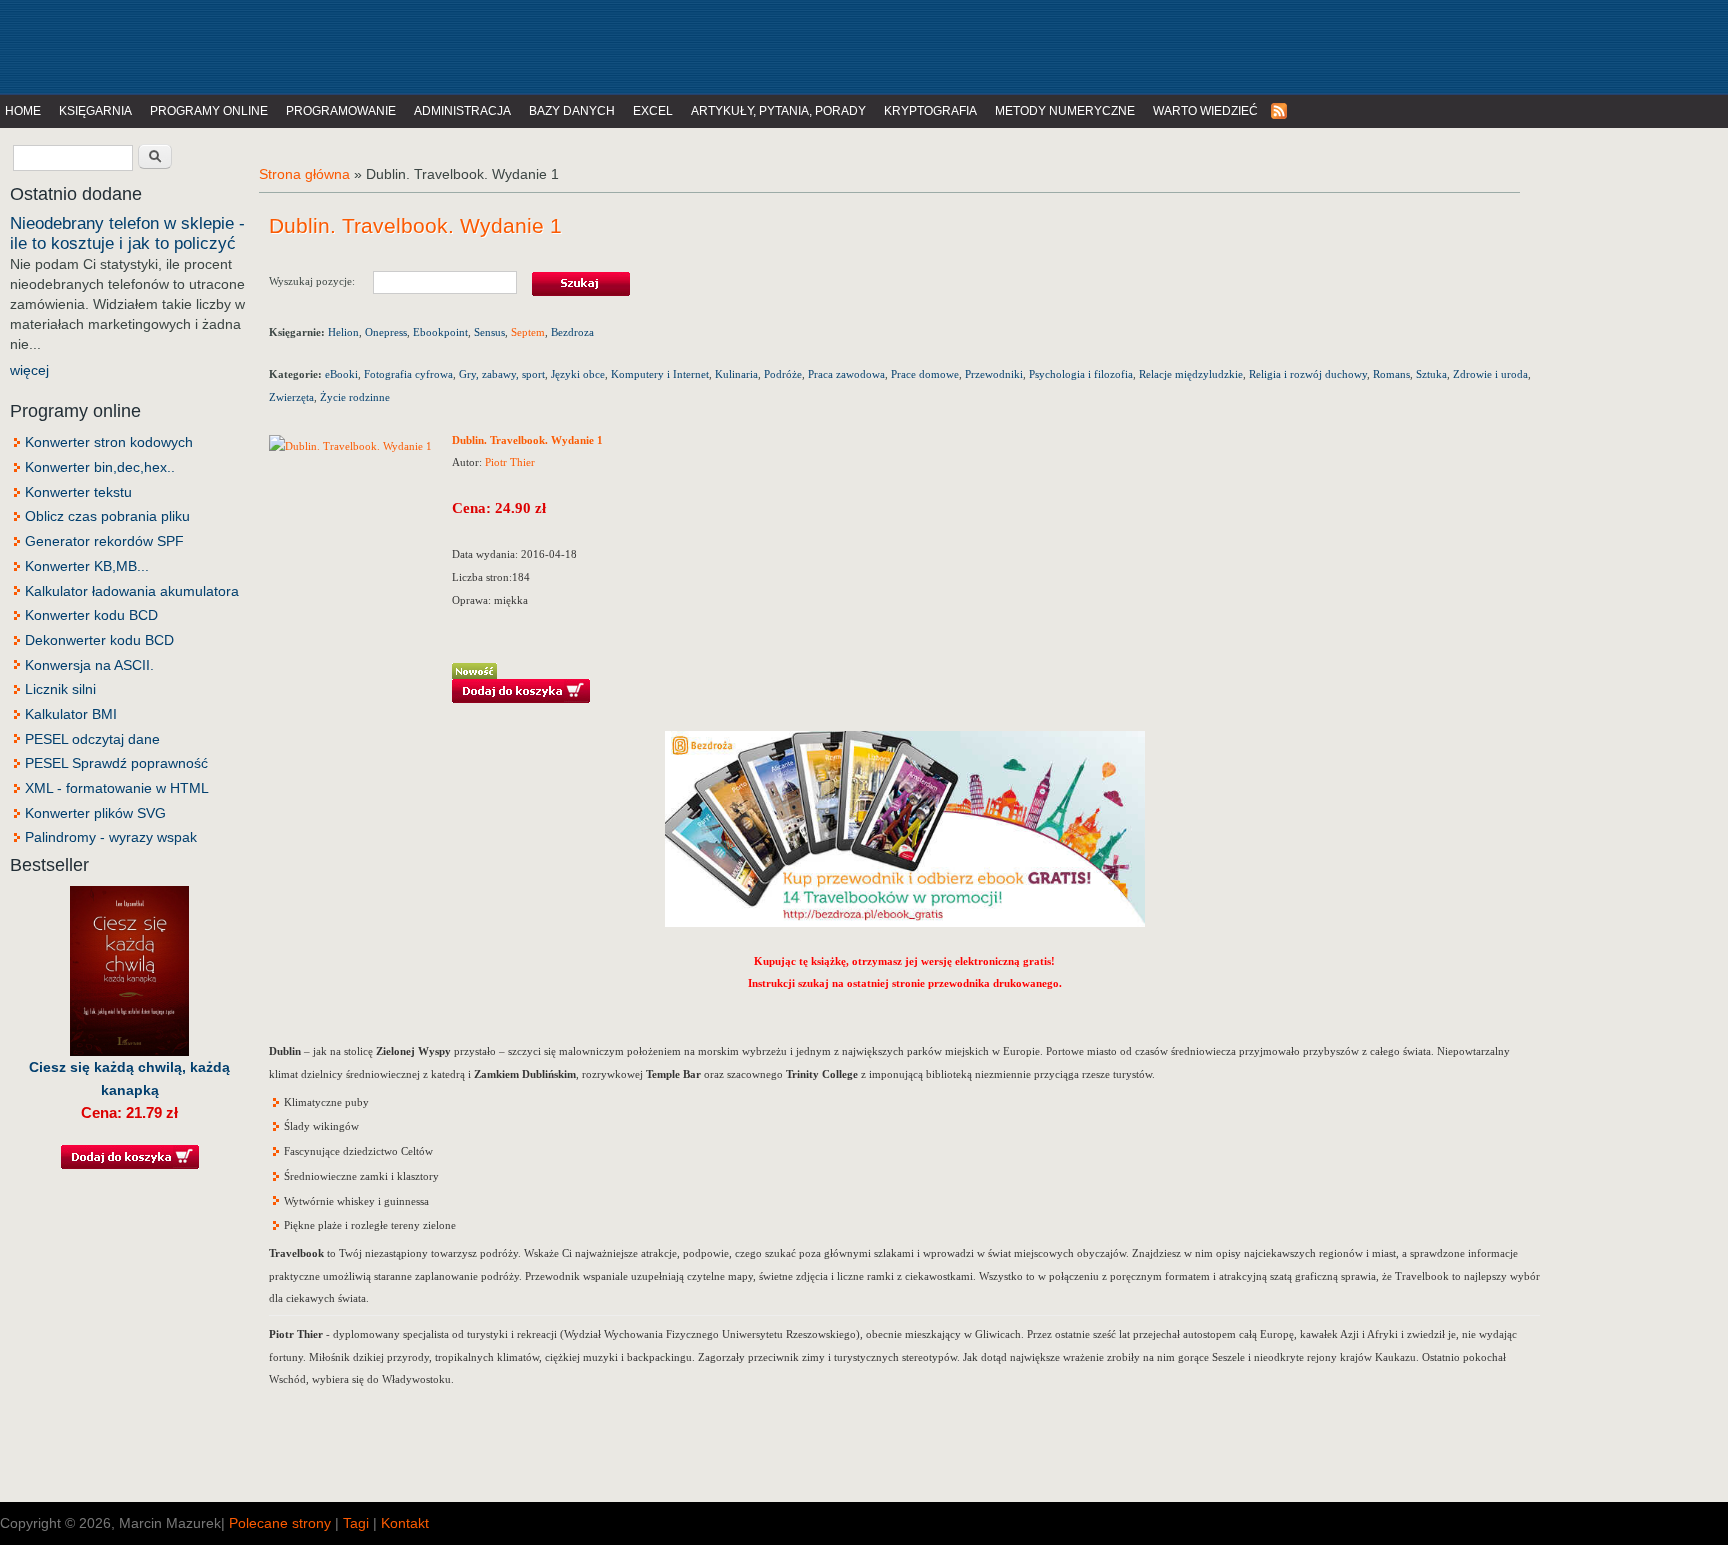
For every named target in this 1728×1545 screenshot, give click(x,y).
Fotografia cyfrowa (408, 374)
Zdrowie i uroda (1490, 374)
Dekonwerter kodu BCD (99, 640)
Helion (343, 332)
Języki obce (578, 374)
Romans (1391, 374)
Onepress (386, 332)
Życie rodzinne (355, 397)
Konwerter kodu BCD (91, 615)
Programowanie (341, 111)
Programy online (209, 111)
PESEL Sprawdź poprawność (116, 763)
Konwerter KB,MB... (87, 566)
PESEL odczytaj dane (92, 739)
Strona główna (304, 174)
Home (23, 111)
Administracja (462, 111)
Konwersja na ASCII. (89, 665)
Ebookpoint (440, 332)
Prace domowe (925, 374)
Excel (653, 111)
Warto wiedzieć (1205, 111)
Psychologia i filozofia (1081, 374)
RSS (1280, 111)
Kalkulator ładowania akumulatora (132, 591)
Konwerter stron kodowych (109, 442)
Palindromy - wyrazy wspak (111, 837)
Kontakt (405, 1523)
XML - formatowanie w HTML (117, 788)
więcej (29, 370)
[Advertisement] (414, 45)
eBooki (341, 374)
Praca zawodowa (846, 374)
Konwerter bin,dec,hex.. (100, 467)
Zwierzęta (291, 397)
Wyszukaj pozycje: (321, 280)
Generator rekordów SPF (104, 541)
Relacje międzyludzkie (1191, 374)
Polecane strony (280, 1523)
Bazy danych (572, 111)
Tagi (356, 1523)
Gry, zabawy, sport (502, 374)
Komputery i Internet (660, 374)
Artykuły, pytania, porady (778, 111)
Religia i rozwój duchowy (1308, 374)
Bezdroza (572, 332)
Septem (528, 332)
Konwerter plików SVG (95, 813)
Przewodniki (994, 374)
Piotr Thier (510, 462)
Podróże (783, 374)
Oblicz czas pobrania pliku (107, 516)
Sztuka (1431, 374)
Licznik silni (60, 689)
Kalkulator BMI (71, 714)
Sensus (489, 332)
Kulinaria (736, 374)
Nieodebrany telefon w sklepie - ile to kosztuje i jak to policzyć (127, 233)
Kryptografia (930, 111)
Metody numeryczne (1065, 111)
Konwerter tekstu (78, 492)
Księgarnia (95, 111)
